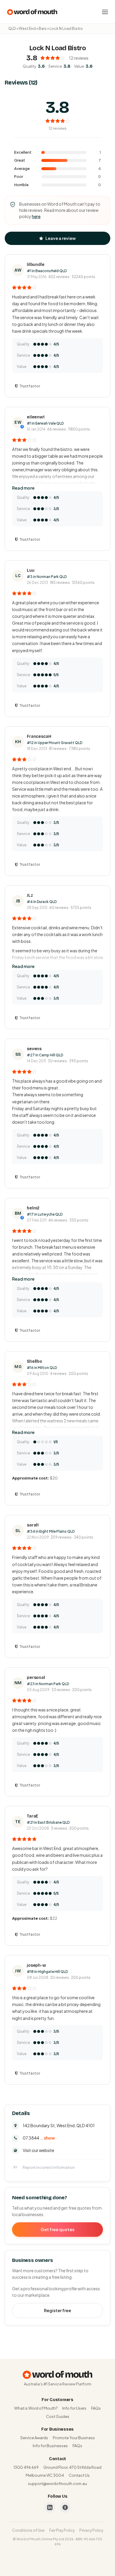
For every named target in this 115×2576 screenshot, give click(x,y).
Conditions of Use (28, 2530)
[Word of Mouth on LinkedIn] (50, 2507)
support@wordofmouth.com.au (57, 2484)
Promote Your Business (74, 2438)
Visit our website (38, 2150)
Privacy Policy (91, 2530)
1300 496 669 (26, 2467)
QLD (12, 29)
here (36, 216)
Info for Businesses (50, 2446)
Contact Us (79, 2475)
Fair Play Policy (62, 2530)
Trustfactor (30, 386)
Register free (57, 2310)
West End (27, 29)
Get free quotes (57, 2229)
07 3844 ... (39, 2138)
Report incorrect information (49, 2167)
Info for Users (74, 2408)
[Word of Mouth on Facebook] (65, 2507)
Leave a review (61, 238)
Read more (23, 488)
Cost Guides (58, 2416)
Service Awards (34, 2438)
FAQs (96, 2408)
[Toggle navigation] (105, 12)
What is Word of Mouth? (36, 2408)
